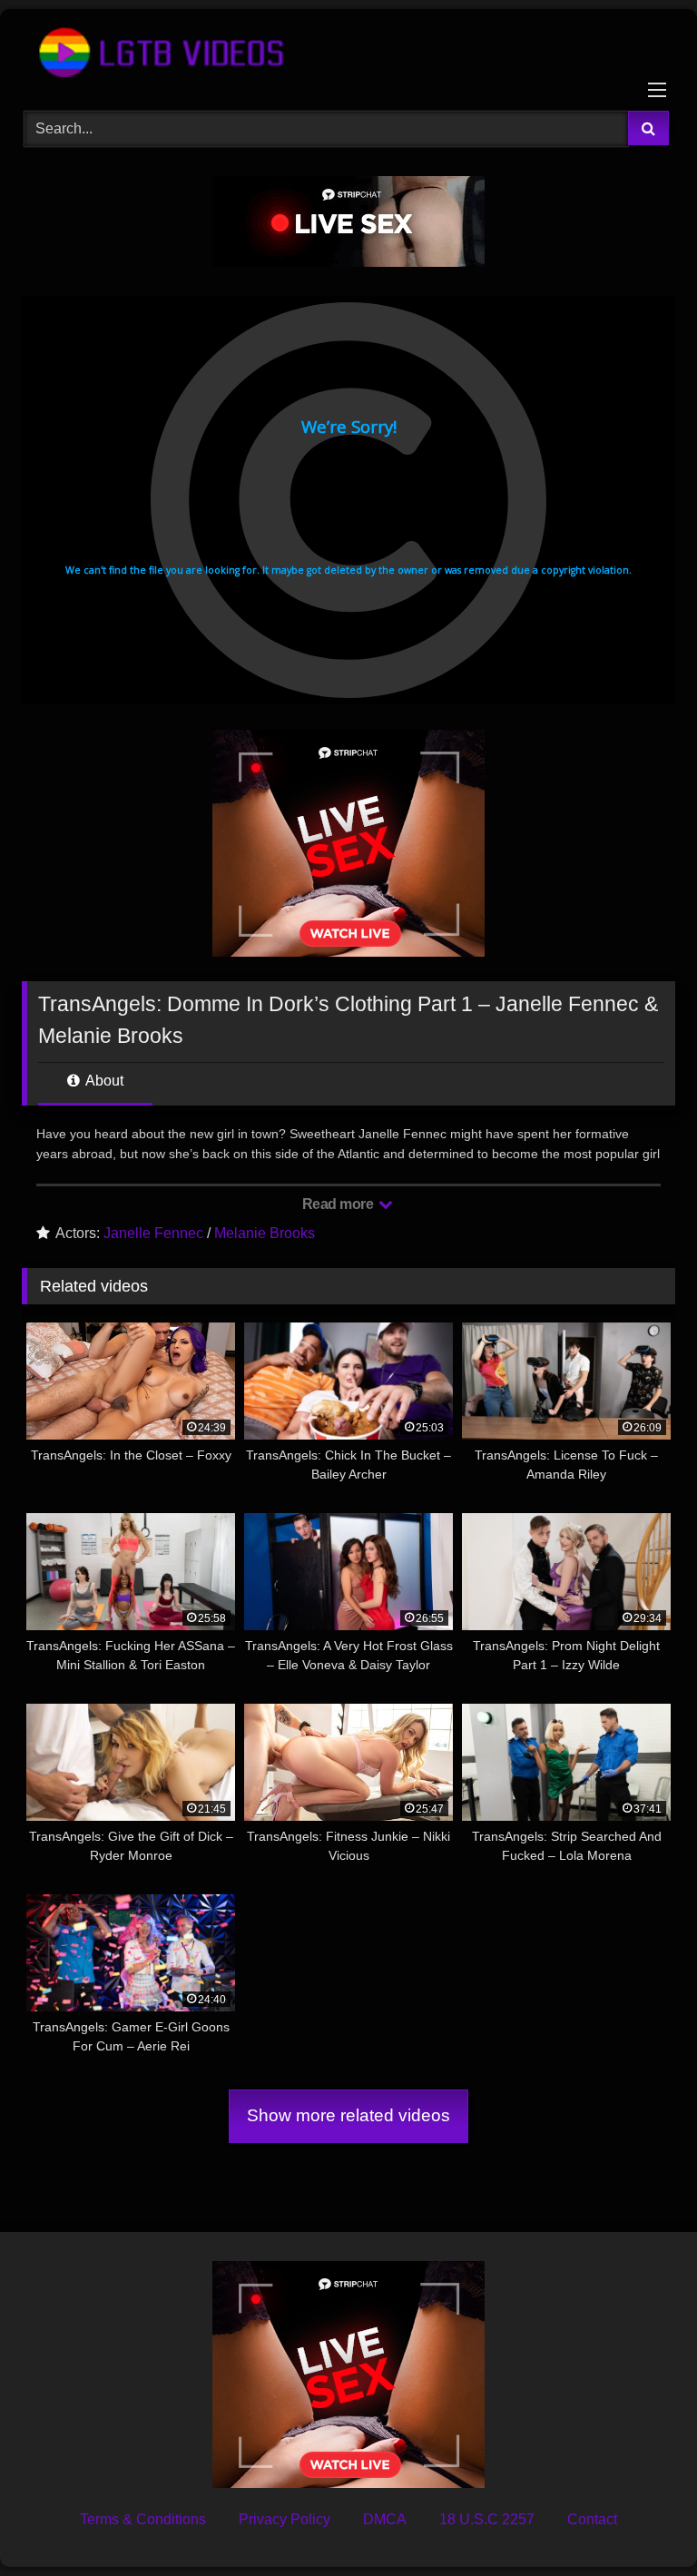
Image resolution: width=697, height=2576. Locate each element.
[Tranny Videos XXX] (348, 54)
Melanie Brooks (265, 1233)
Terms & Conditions (143, 2519)
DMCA (385, 2519)
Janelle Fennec (153, 1233)
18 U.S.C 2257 (487, 2519)
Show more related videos (348, 2115)
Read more (339, 1204)
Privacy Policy (285, 2519)
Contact (592, 2519)
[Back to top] (641, 2522)
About (103, 1081)
